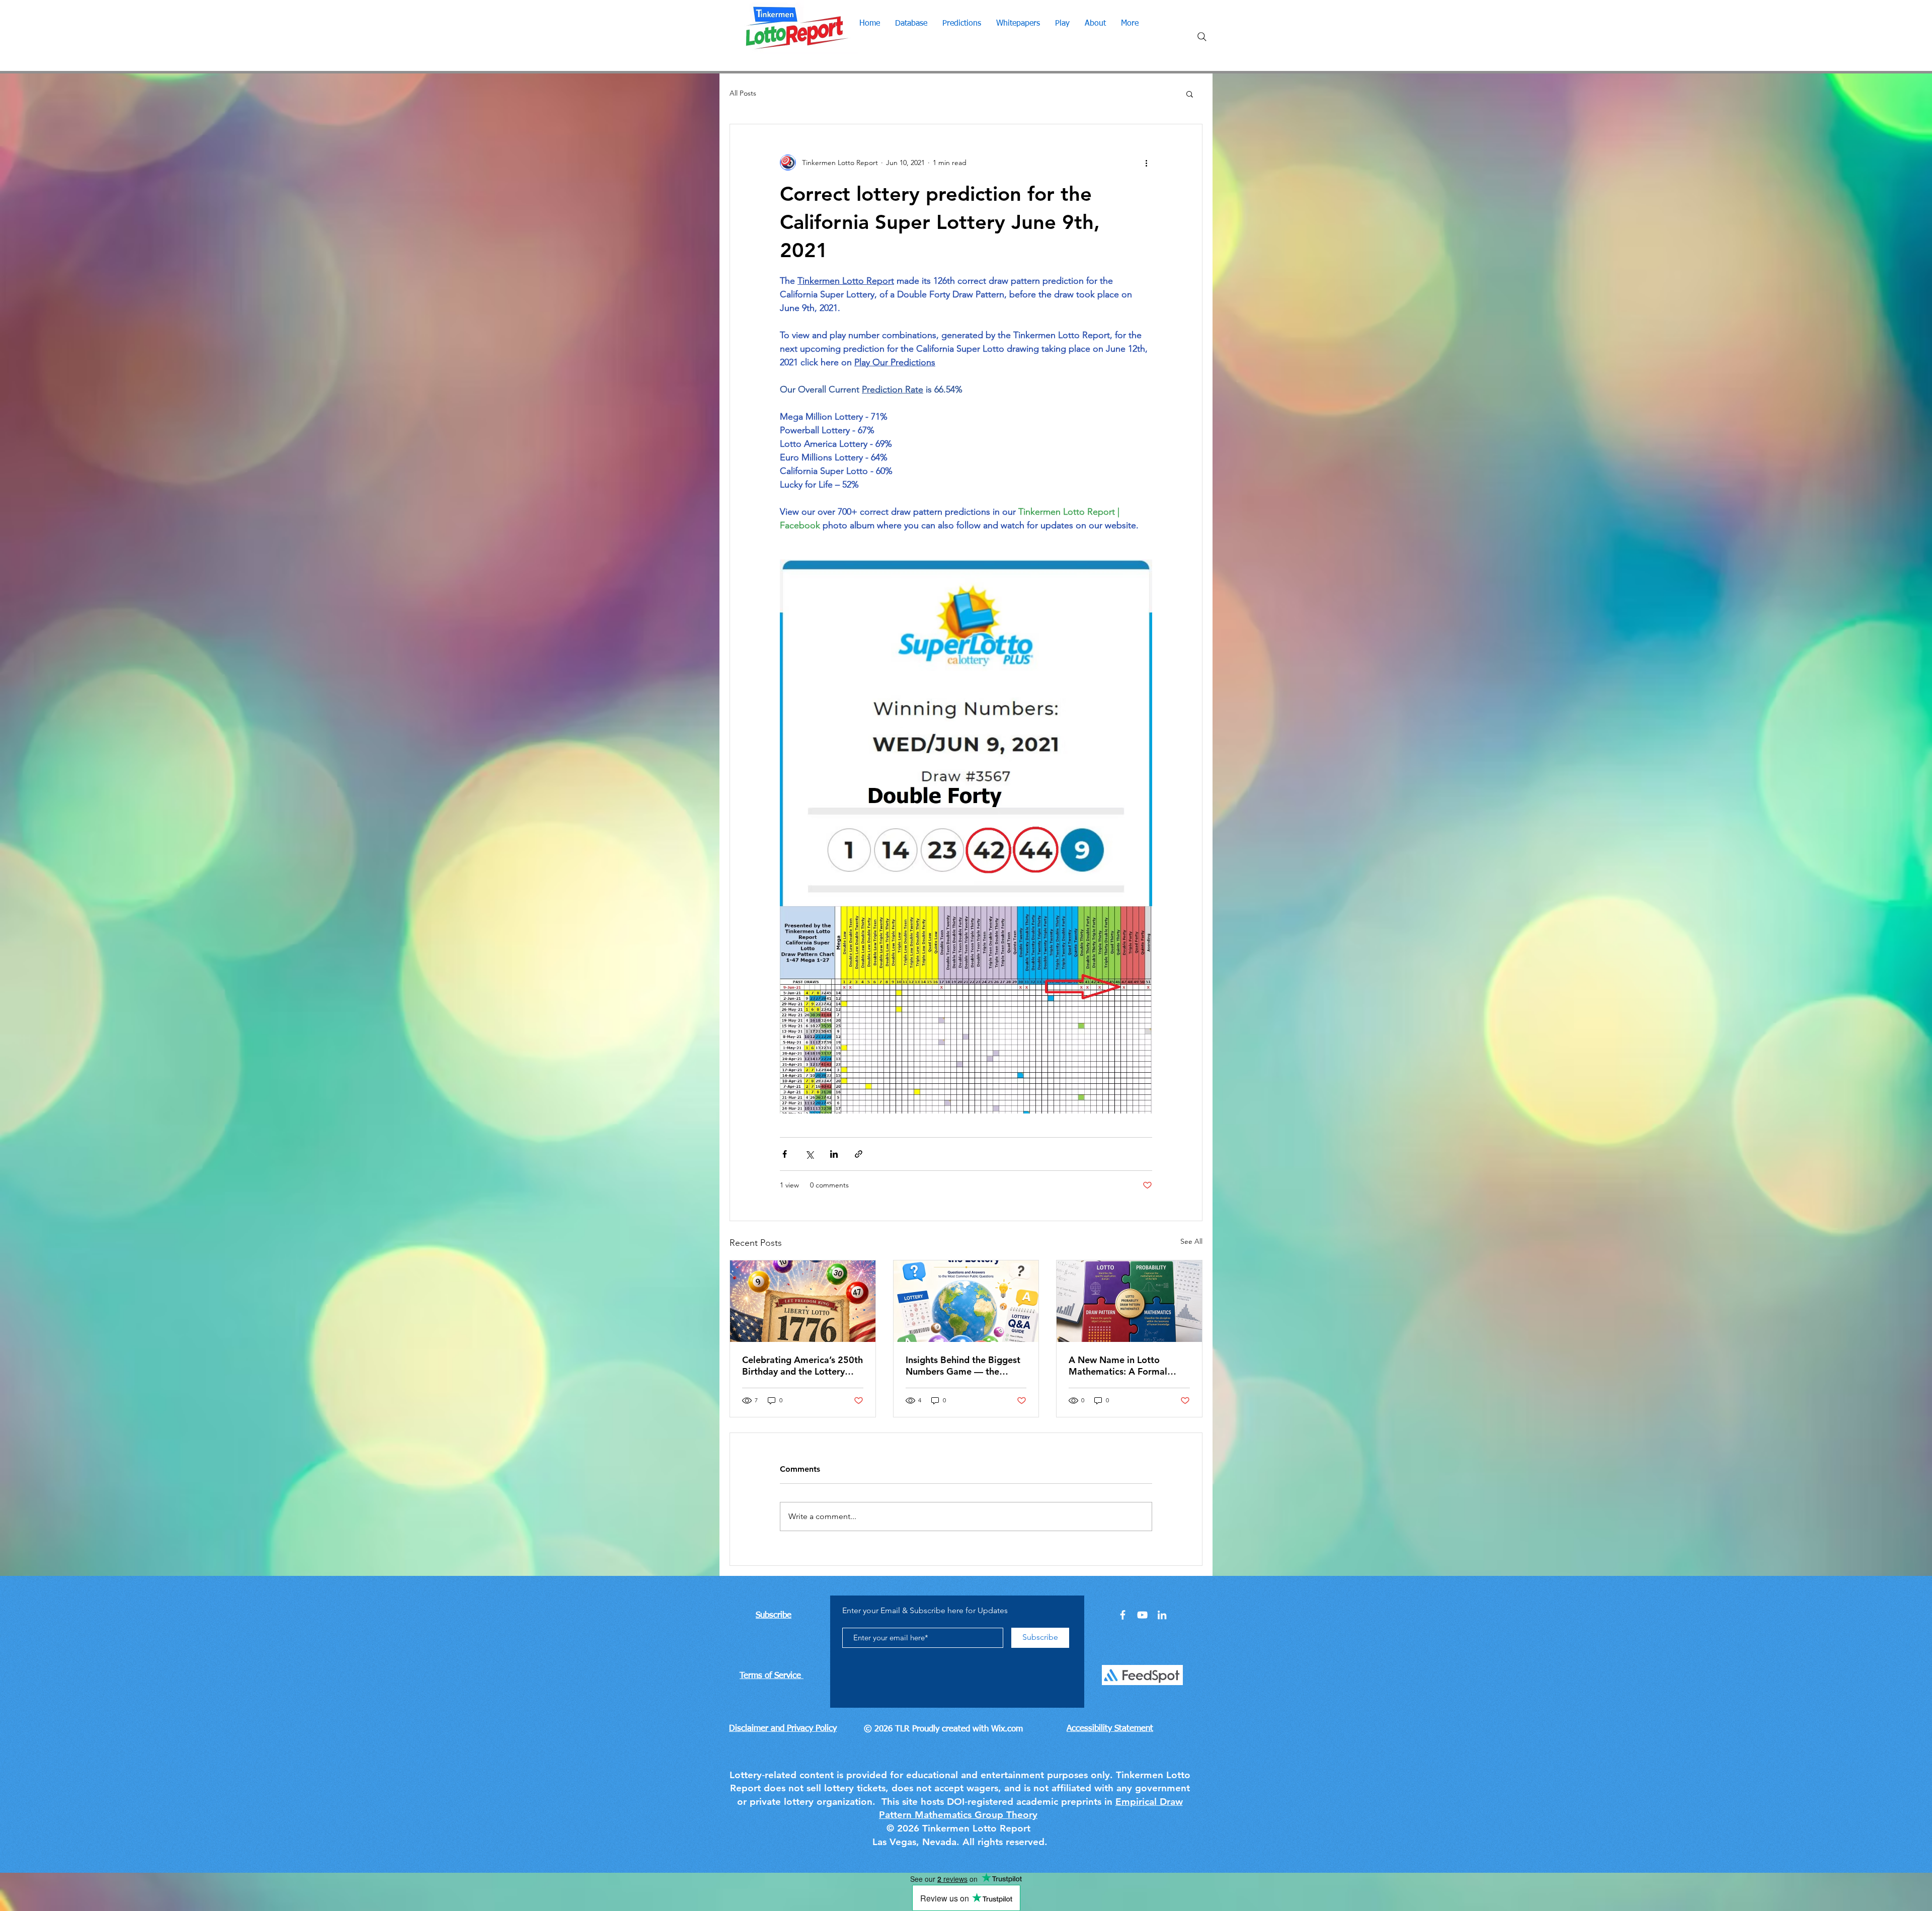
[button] (1190, 94)
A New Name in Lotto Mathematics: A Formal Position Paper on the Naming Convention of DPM (1128, 1366)
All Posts (743, 93)
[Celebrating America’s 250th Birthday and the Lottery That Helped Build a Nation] (803, 1301)
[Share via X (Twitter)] (809, 1154)
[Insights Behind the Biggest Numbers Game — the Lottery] (966, 1301)
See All (1191, 1241)
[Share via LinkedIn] (834, 1154)
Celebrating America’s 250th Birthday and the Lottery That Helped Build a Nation (802, 1366)
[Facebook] (1123, 1615)
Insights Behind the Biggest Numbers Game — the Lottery (963, 1366)
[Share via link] (859, 1154)
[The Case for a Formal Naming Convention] (1129, 1301)
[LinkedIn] (1162, 1615)
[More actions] (1146, 163)
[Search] (1202, 37)
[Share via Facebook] (785, 1154)
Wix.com (1007, 1729)
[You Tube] (1142, 1615)
